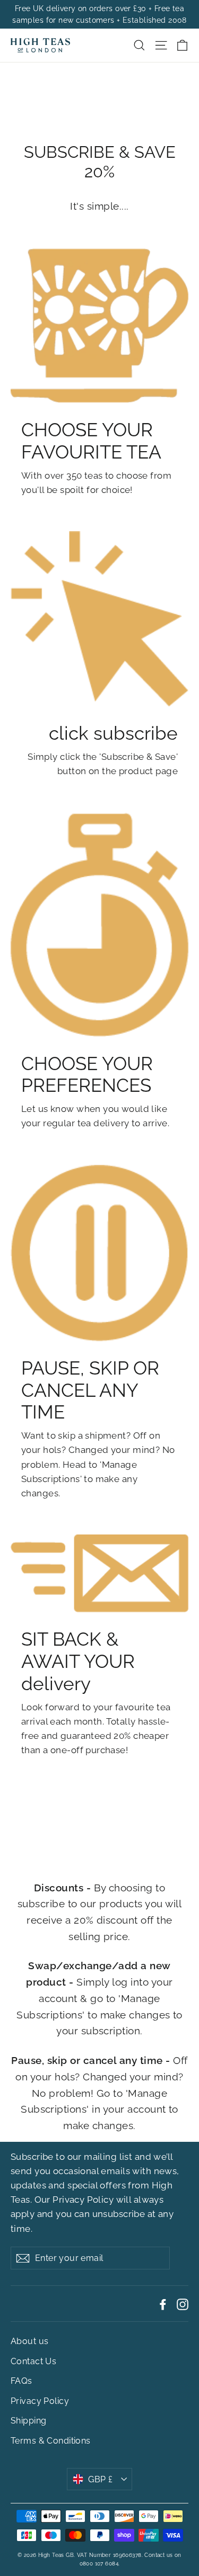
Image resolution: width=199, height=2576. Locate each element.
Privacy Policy (83, 2200)
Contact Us (33, 2361)
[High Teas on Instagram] (183, 2304)
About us (29, 2341)
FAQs (21, 2381)
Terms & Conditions (51, 2441)
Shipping (28, 2421)
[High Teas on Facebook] (163, 2304)
